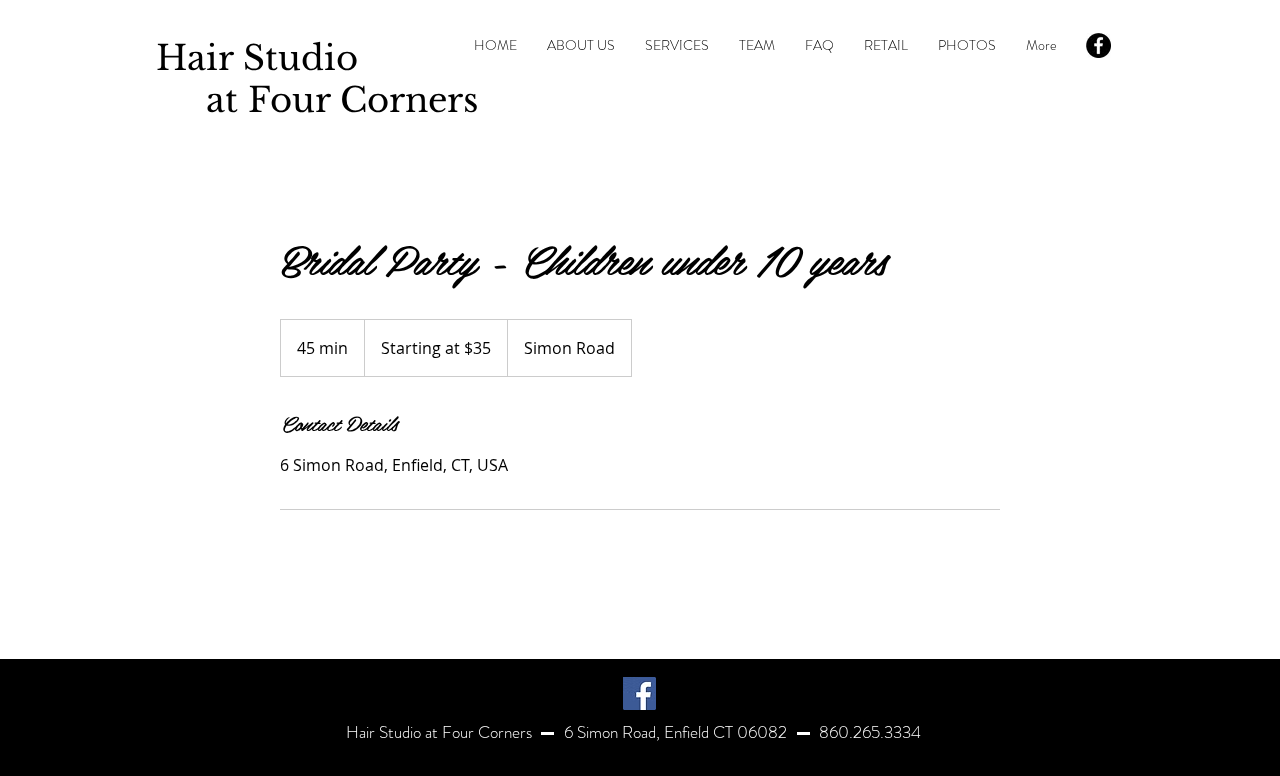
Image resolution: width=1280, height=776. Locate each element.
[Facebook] (639, 693)
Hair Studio (257, 58)
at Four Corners (317, 100)
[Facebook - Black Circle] (1098, 45)
